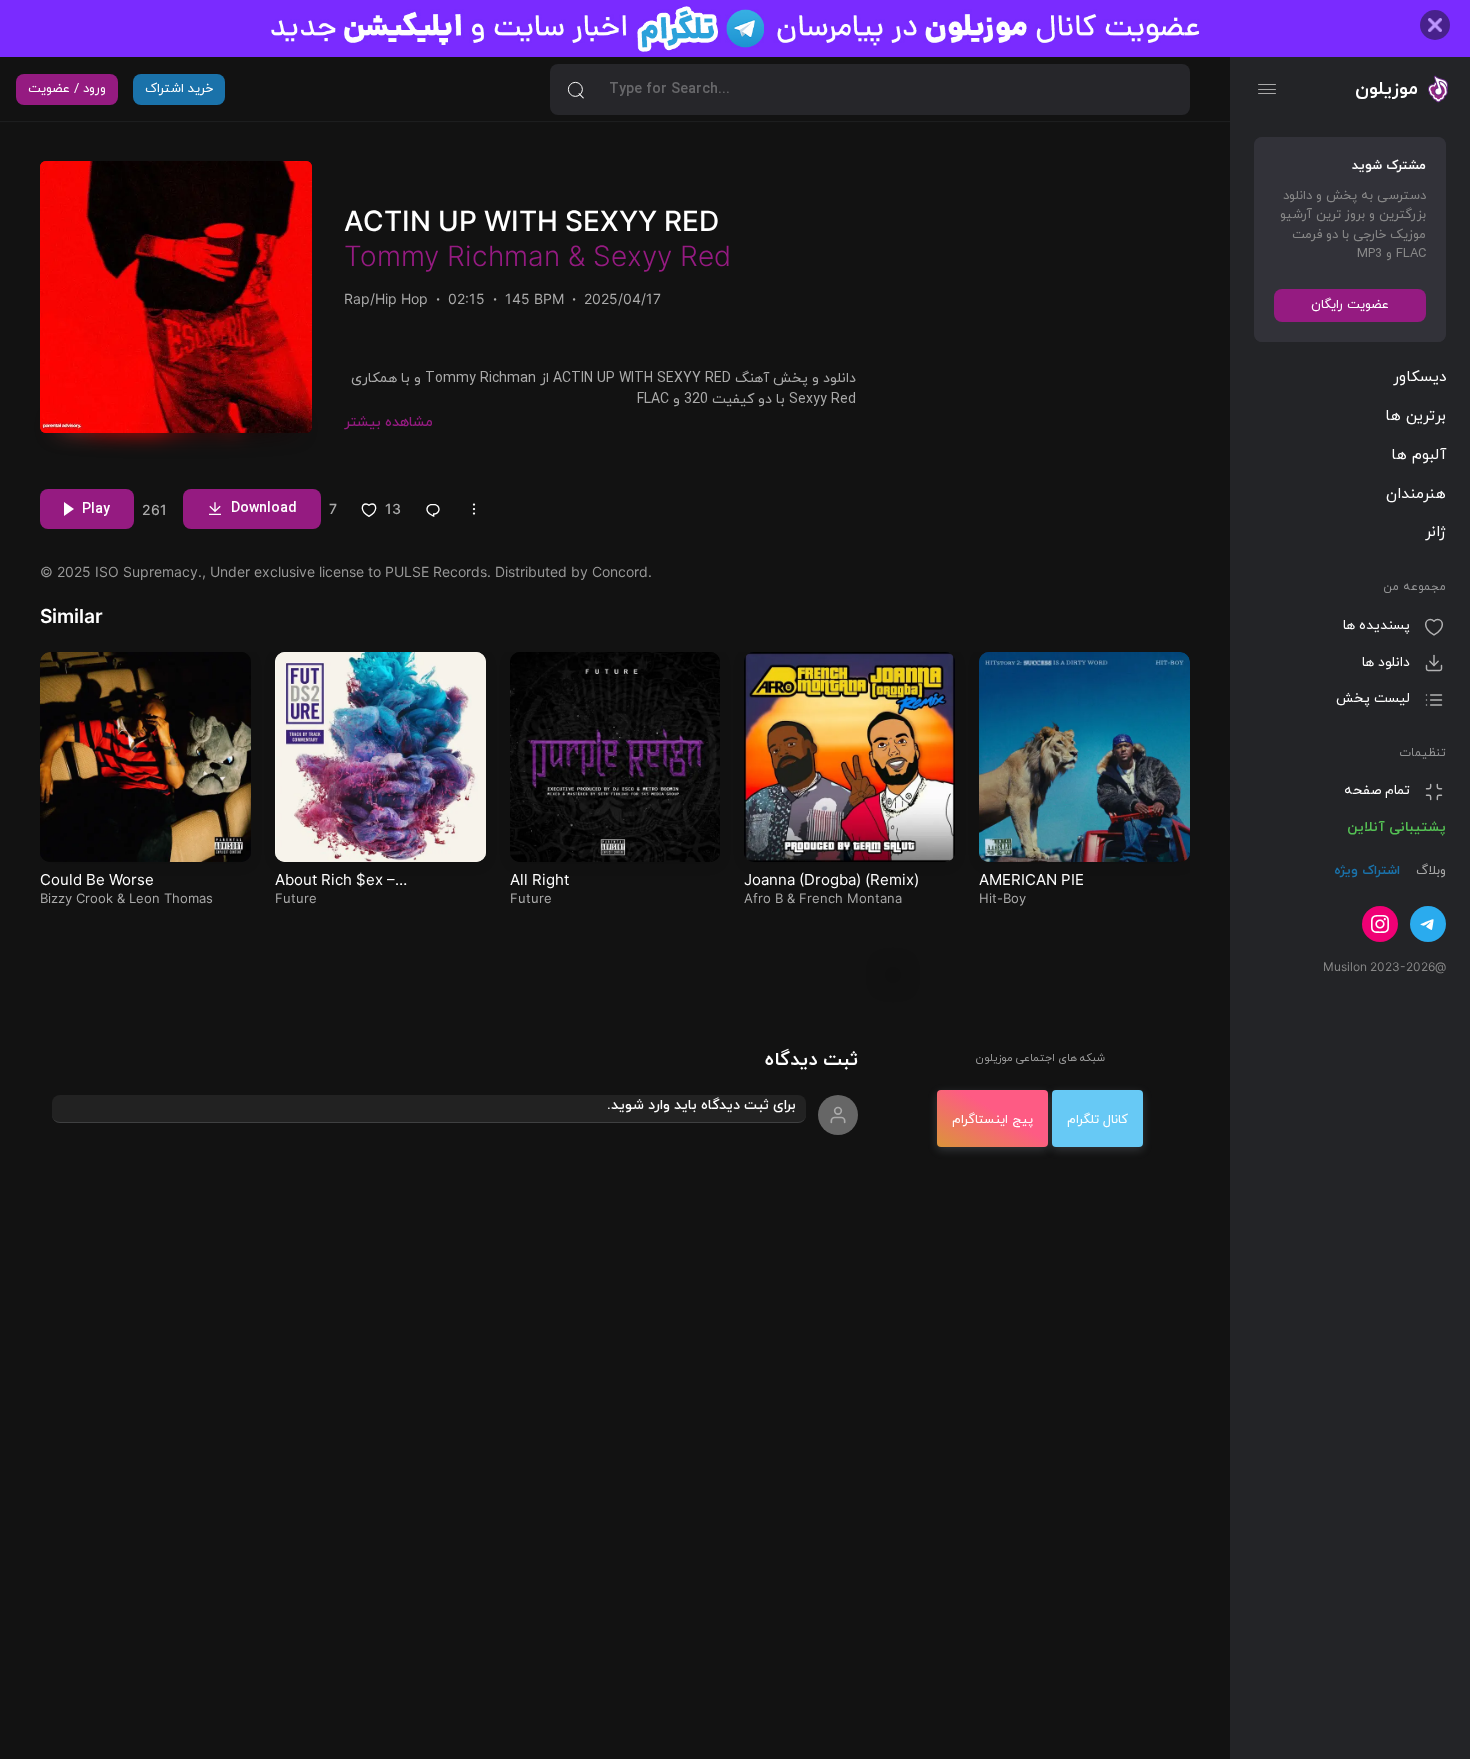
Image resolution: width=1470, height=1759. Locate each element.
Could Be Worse (97, 879)
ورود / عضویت (67, 89)
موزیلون (1386, 89)
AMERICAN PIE (1031, 879)
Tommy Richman (452, 256)
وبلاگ (1429, 872)
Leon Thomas (171, 898)
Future (296, 898)
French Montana (850, 898)
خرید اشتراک (179, 89)
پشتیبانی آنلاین (1396, 827)
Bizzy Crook (76, 898)
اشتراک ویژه (1367, 872)
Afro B (763, 898)
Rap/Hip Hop (386, 298)
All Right (539, 879)
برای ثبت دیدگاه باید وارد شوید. (701, 1105)
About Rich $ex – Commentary (335, 889)
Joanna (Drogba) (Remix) (831, 879)
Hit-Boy (1002, 898)
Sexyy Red (662, 256)
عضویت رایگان (1350, 305)
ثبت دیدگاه (811, 1060)
